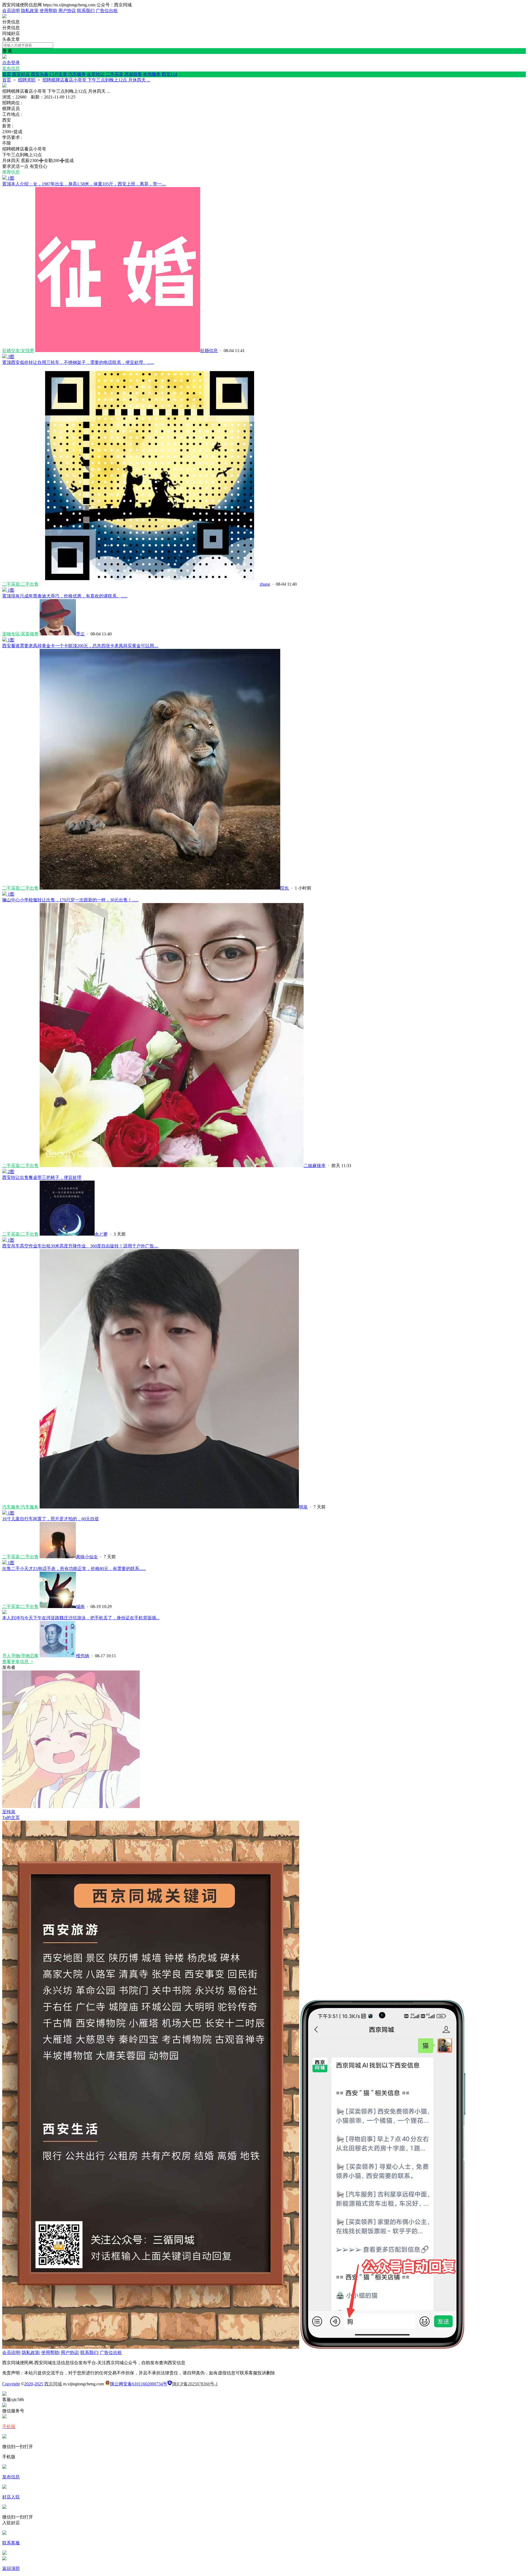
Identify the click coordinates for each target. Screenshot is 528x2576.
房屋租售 (133, 74)
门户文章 (58, 74)
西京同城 (53, 2384)
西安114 (169, 74)
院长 (285, 888)
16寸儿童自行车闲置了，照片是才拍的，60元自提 (51, 1519)
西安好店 (21, 74)
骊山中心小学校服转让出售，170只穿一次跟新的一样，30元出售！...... (70, 900)
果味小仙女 (87, 1557)
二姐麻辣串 (315, 1166)
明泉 (303, 1507)
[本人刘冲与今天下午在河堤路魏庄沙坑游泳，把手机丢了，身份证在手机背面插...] (4, 1613)
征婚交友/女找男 (18, 351)
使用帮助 (48, 11)
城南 (80, 1607)
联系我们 (86, 11)
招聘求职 (27, 80)
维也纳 (82, 1656)
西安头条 (40, 74)
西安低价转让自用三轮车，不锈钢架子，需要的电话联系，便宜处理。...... (78, 362)
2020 (29, 2384)
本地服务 (152, 74)
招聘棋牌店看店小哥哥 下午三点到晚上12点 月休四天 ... (96, 80)
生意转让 (96, 74)
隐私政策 (30, 11)
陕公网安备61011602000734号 (139, 2384)
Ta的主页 (11, 1818)
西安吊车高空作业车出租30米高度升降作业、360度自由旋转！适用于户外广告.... (80, 1246)
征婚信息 (209, 351)
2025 (39, 2384)
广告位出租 (107, 11)
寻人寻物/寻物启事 (20, 1656)
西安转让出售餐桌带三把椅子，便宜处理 (42, 1177)
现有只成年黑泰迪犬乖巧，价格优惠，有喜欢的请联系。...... (65, 596)
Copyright (11, 2384)
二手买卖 (114, 74)
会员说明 (11, 11)
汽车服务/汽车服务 (20, 1507)
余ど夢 (101, 1234)
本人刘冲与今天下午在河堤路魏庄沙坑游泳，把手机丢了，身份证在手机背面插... (81, 1618)
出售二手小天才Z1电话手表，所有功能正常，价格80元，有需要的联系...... (74, 1569)
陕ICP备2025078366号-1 (195, 2384)
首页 (7, 74)
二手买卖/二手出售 (20, 584)
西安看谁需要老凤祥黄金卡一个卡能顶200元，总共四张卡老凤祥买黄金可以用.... (80, 646)
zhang (265, 584)
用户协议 (67, 11)
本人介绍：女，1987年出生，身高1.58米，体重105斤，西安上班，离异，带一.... (84, 184)
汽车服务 (77, 74)
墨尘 (80, 634)
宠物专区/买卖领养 (20, 634)
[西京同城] (4, 17)
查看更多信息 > (18, 1662)
